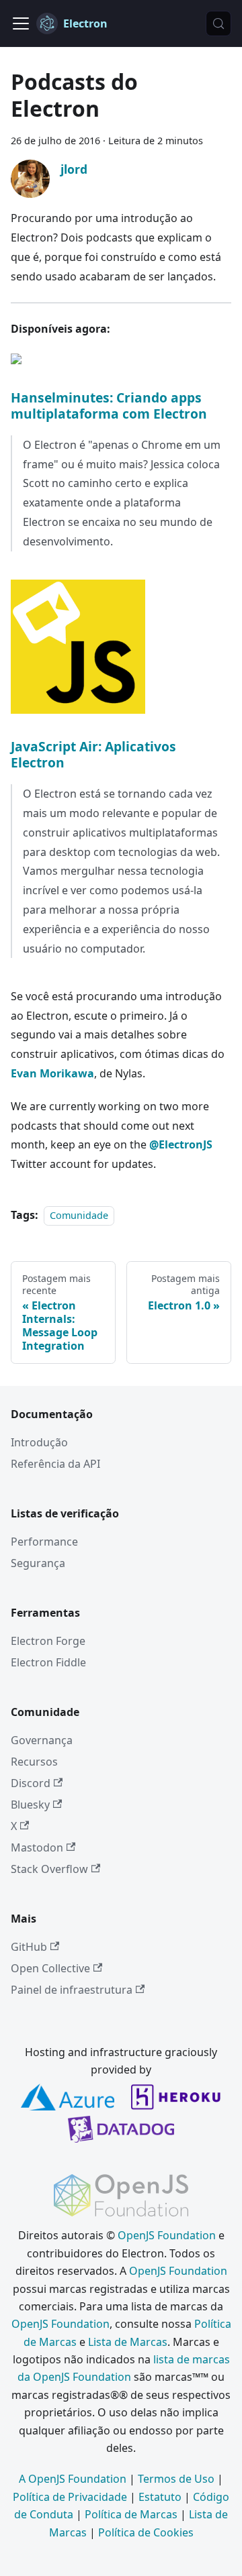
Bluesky (30, 1805)
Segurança (38, 1563)
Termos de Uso (176, 2479)
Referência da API (55, 1464)
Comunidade (79, 1215)
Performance (44, 1542)
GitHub (29, 1947)
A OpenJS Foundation (73, 2479)
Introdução (39, 1442)
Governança (42, 1740)
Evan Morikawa (52, 1073)
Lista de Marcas (128, 2342)
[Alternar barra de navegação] (21, 23)
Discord (31, 1783)
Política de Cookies (146, 2532)
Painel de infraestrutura (72, 1990)
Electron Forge (48, 1641)
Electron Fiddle (48, 1662)
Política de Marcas (131, 2514)
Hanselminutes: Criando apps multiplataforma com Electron (109, 406)
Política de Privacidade (70, 2497)
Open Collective (50, 1968)
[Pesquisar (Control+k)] (218, 23)
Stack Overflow (49, 1869)
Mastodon (37, 1847)
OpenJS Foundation (167, 2235)
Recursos (34, 1762)
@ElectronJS (181, 1144)
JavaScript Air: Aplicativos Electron (93, 754)
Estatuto (160, 2497)
